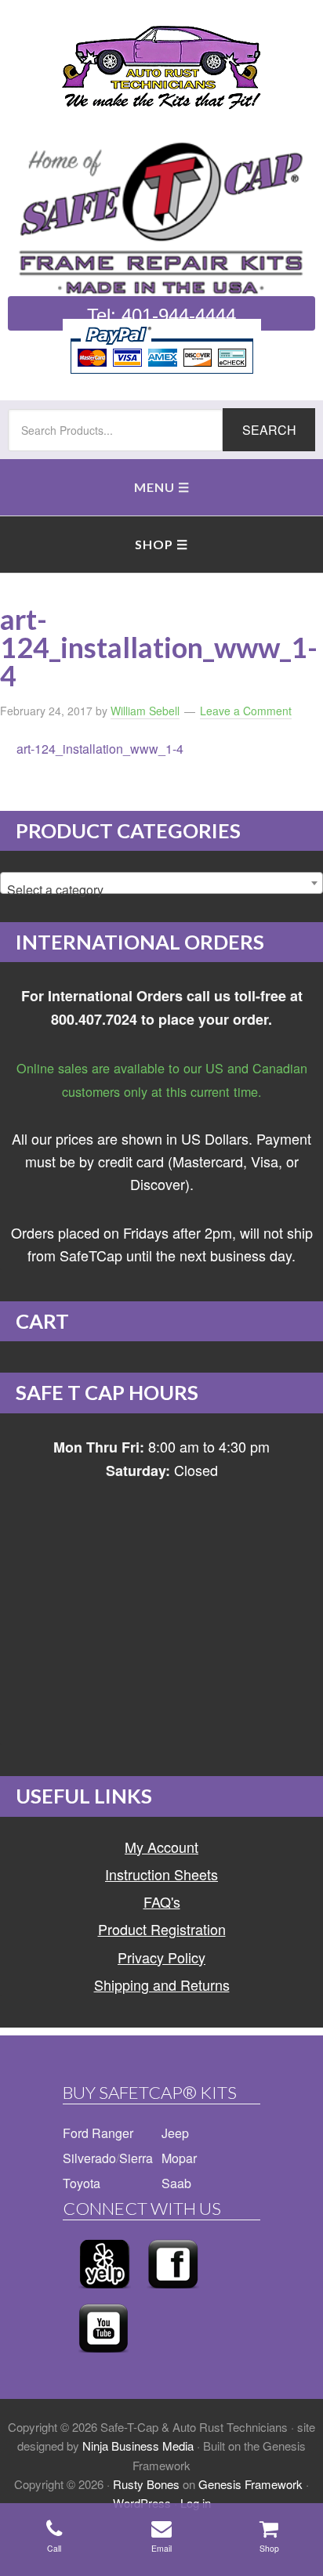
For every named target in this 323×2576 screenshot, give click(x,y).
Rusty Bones (146, 2484)
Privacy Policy (161, 1957)
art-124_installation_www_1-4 (100, 749)
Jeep (175, 2133)
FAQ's (162, 1901)
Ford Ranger (98, 2133)
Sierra (136, 2158)
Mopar (179, 2158)
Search (269, 430)
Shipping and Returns (162, 1984)
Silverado (89, 2158)
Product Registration (162, 1929)
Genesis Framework (250, 2484)
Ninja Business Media (138, 2446)
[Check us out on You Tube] (103, 2357)
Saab (176, 2183)
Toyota (82, 2183)
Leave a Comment (246, 711)
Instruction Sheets (161, 1874)
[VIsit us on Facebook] (173, 2293)
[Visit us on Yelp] (105, 2293)
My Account (161, 1847)
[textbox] (161, 890)
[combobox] (161, 883)
